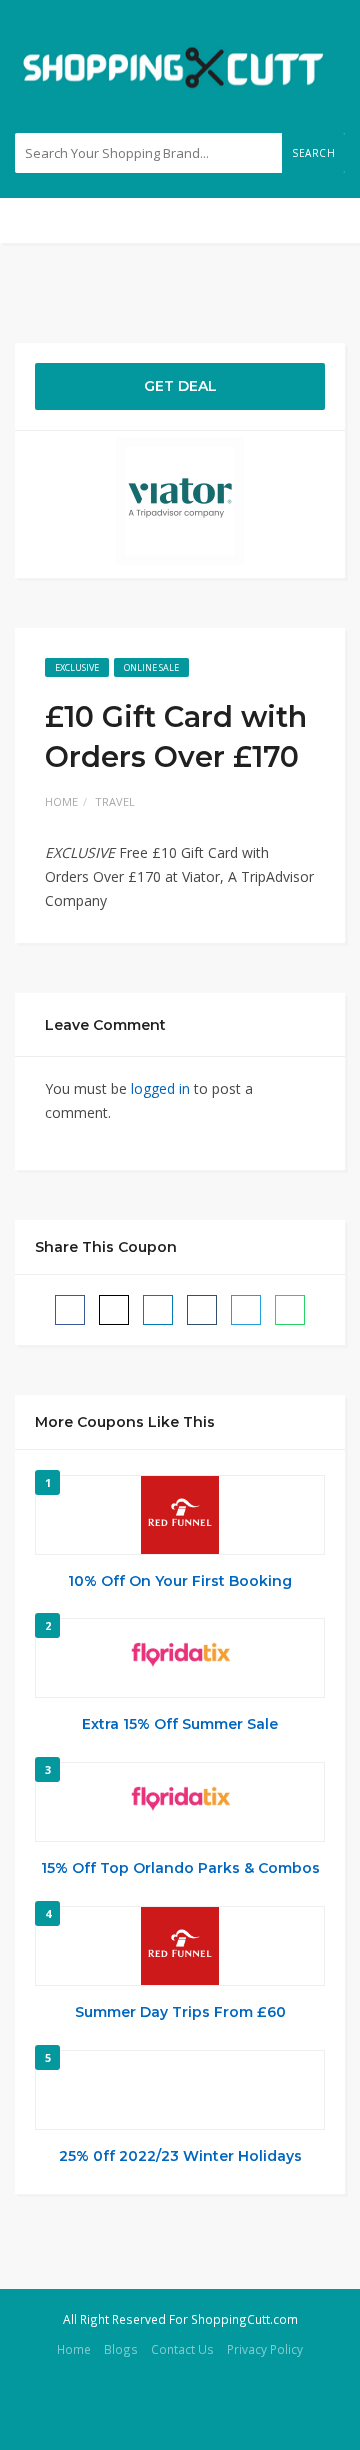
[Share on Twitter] (114, 1310)
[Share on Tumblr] (202, 1310)
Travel (115, 801)
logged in (160, 1088)
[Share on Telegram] (246, 1310)
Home (61, 801)
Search (313, 153)
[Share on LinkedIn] (158, 1310)
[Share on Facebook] (70, 1310)
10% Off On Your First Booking (180, 1581)
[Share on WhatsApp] (290, 1310)
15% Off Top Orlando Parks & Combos (180, 1868)
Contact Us (182, 2349)
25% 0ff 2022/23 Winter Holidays (180, 2156)
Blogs (121, 2349)
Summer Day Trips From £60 (180, 2012)
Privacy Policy (265, 2349)
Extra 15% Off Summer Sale (180, 1724)
